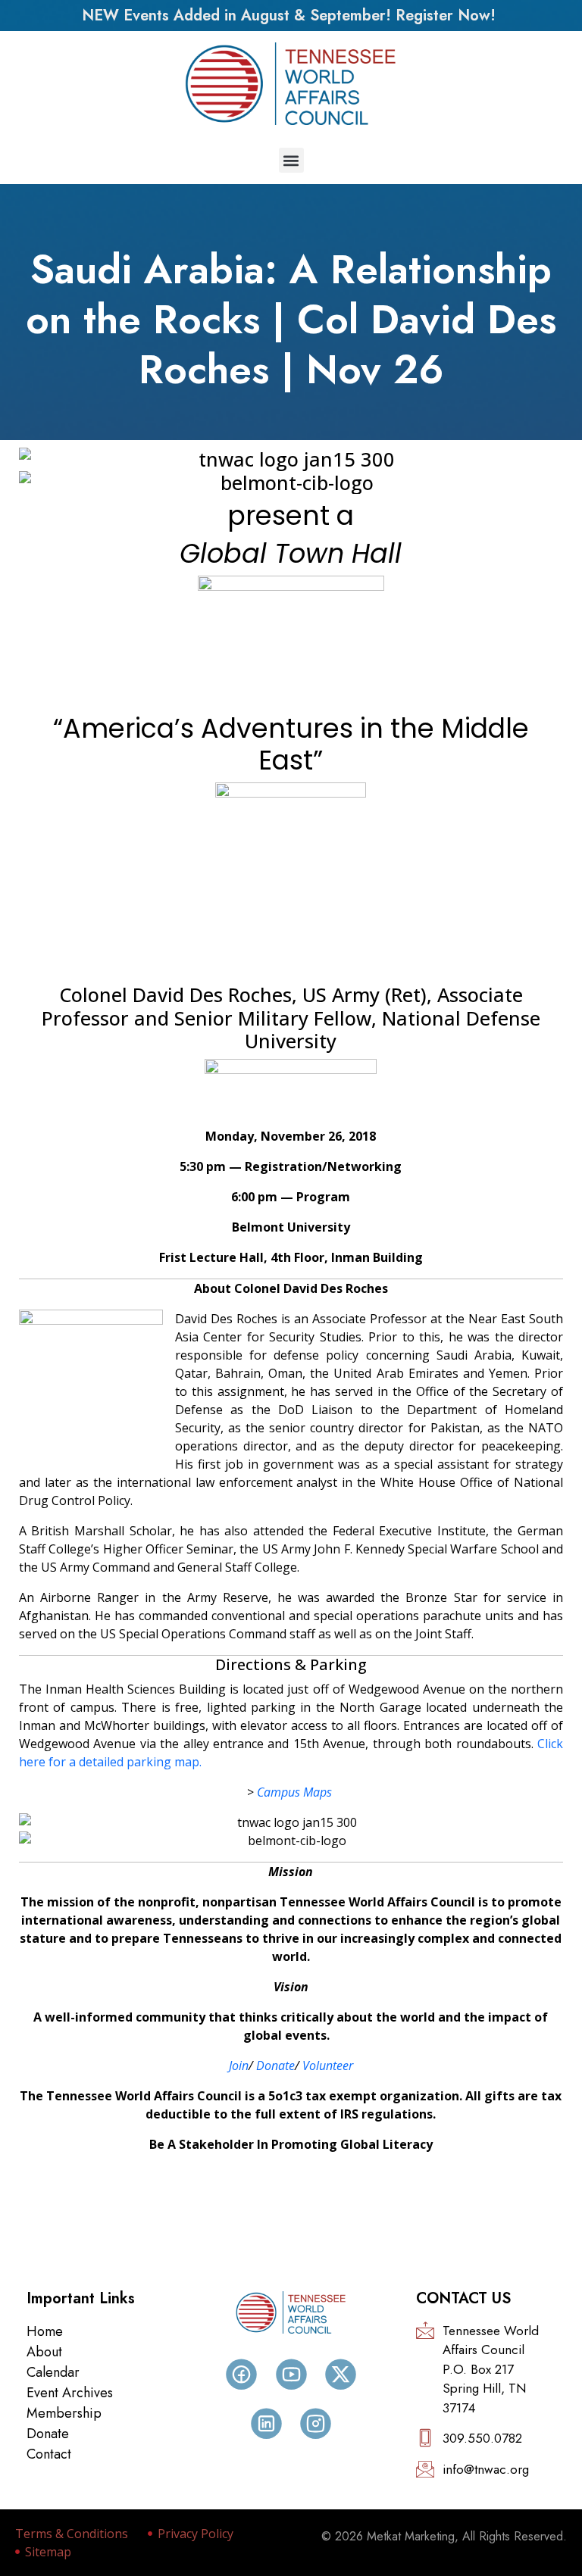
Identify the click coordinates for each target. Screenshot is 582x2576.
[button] (291, 160)
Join (239, 2065)
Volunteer (328, 2065)
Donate (275, 2065)
